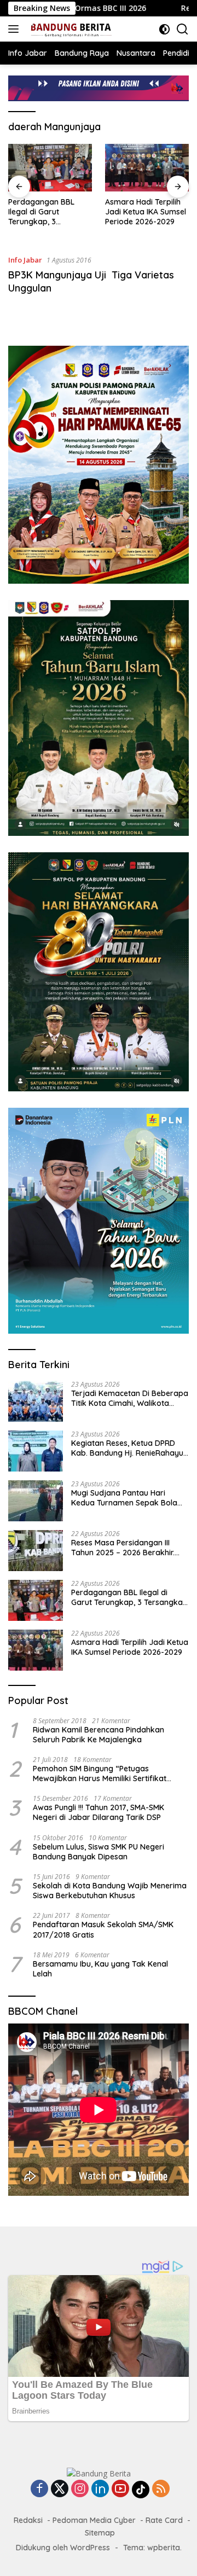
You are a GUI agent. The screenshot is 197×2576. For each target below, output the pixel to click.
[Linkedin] (100, 2489)
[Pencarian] (182, 29)
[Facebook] (39, 2489)
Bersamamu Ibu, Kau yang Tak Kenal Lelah (100, 1969)
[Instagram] (80, 2489)
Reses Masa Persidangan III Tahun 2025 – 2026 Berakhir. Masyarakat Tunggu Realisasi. (126, 1548)
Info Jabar (25, 260)
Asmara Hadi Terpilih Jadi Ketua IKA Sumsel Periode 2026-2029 (146, 212)
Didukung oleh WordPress (63, 2548)
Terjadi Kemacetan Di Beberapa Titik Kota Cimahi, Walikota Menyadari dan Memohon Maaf (130, 1398)
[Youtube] (120, 2489)
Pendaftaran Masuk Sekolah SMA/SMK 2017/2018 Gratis (103, 1929)
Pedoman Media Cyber (94, 2520)
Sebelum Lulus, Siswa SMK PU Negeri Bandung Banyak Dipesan (99, 1852)
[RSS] (161, 2489)
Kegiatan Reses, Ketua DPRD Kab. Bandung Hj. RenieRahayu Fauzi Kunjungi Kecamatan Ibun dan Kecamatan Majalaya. (128, 1448)
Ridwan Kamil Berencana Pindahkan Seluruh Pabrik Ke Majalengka (99, 1735)
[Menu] (16, 29)
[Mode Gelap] (164, 29)
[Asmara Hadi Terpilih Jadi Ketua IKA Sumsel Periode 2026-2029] (147, 167)
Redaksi (28, 2520)
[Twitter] (60, 2489)
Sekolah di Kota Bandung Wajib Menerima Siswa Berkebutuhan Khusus (110, 1891)
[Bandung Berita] (69, 29)
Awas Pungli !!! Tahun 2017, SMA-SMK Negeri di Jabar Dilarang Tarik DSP (99, 1812)
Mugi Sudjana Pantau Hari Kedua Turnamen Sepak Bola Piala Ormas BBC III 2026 (124, 1498)
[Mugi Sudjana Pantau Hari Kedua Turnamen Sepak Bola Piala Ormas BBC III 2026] (36, 1501)
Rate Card (164, 2520)
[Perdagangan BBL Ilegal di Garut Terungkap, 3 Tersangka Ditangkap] (50, 167)
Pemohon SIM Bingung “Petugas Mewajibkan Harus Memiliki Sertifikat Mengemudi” (100, 1773)
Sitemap (100, 2533)
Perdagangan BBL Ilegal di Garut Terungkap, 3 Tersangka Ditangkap (48, 212)
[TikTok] (141, 2490)
